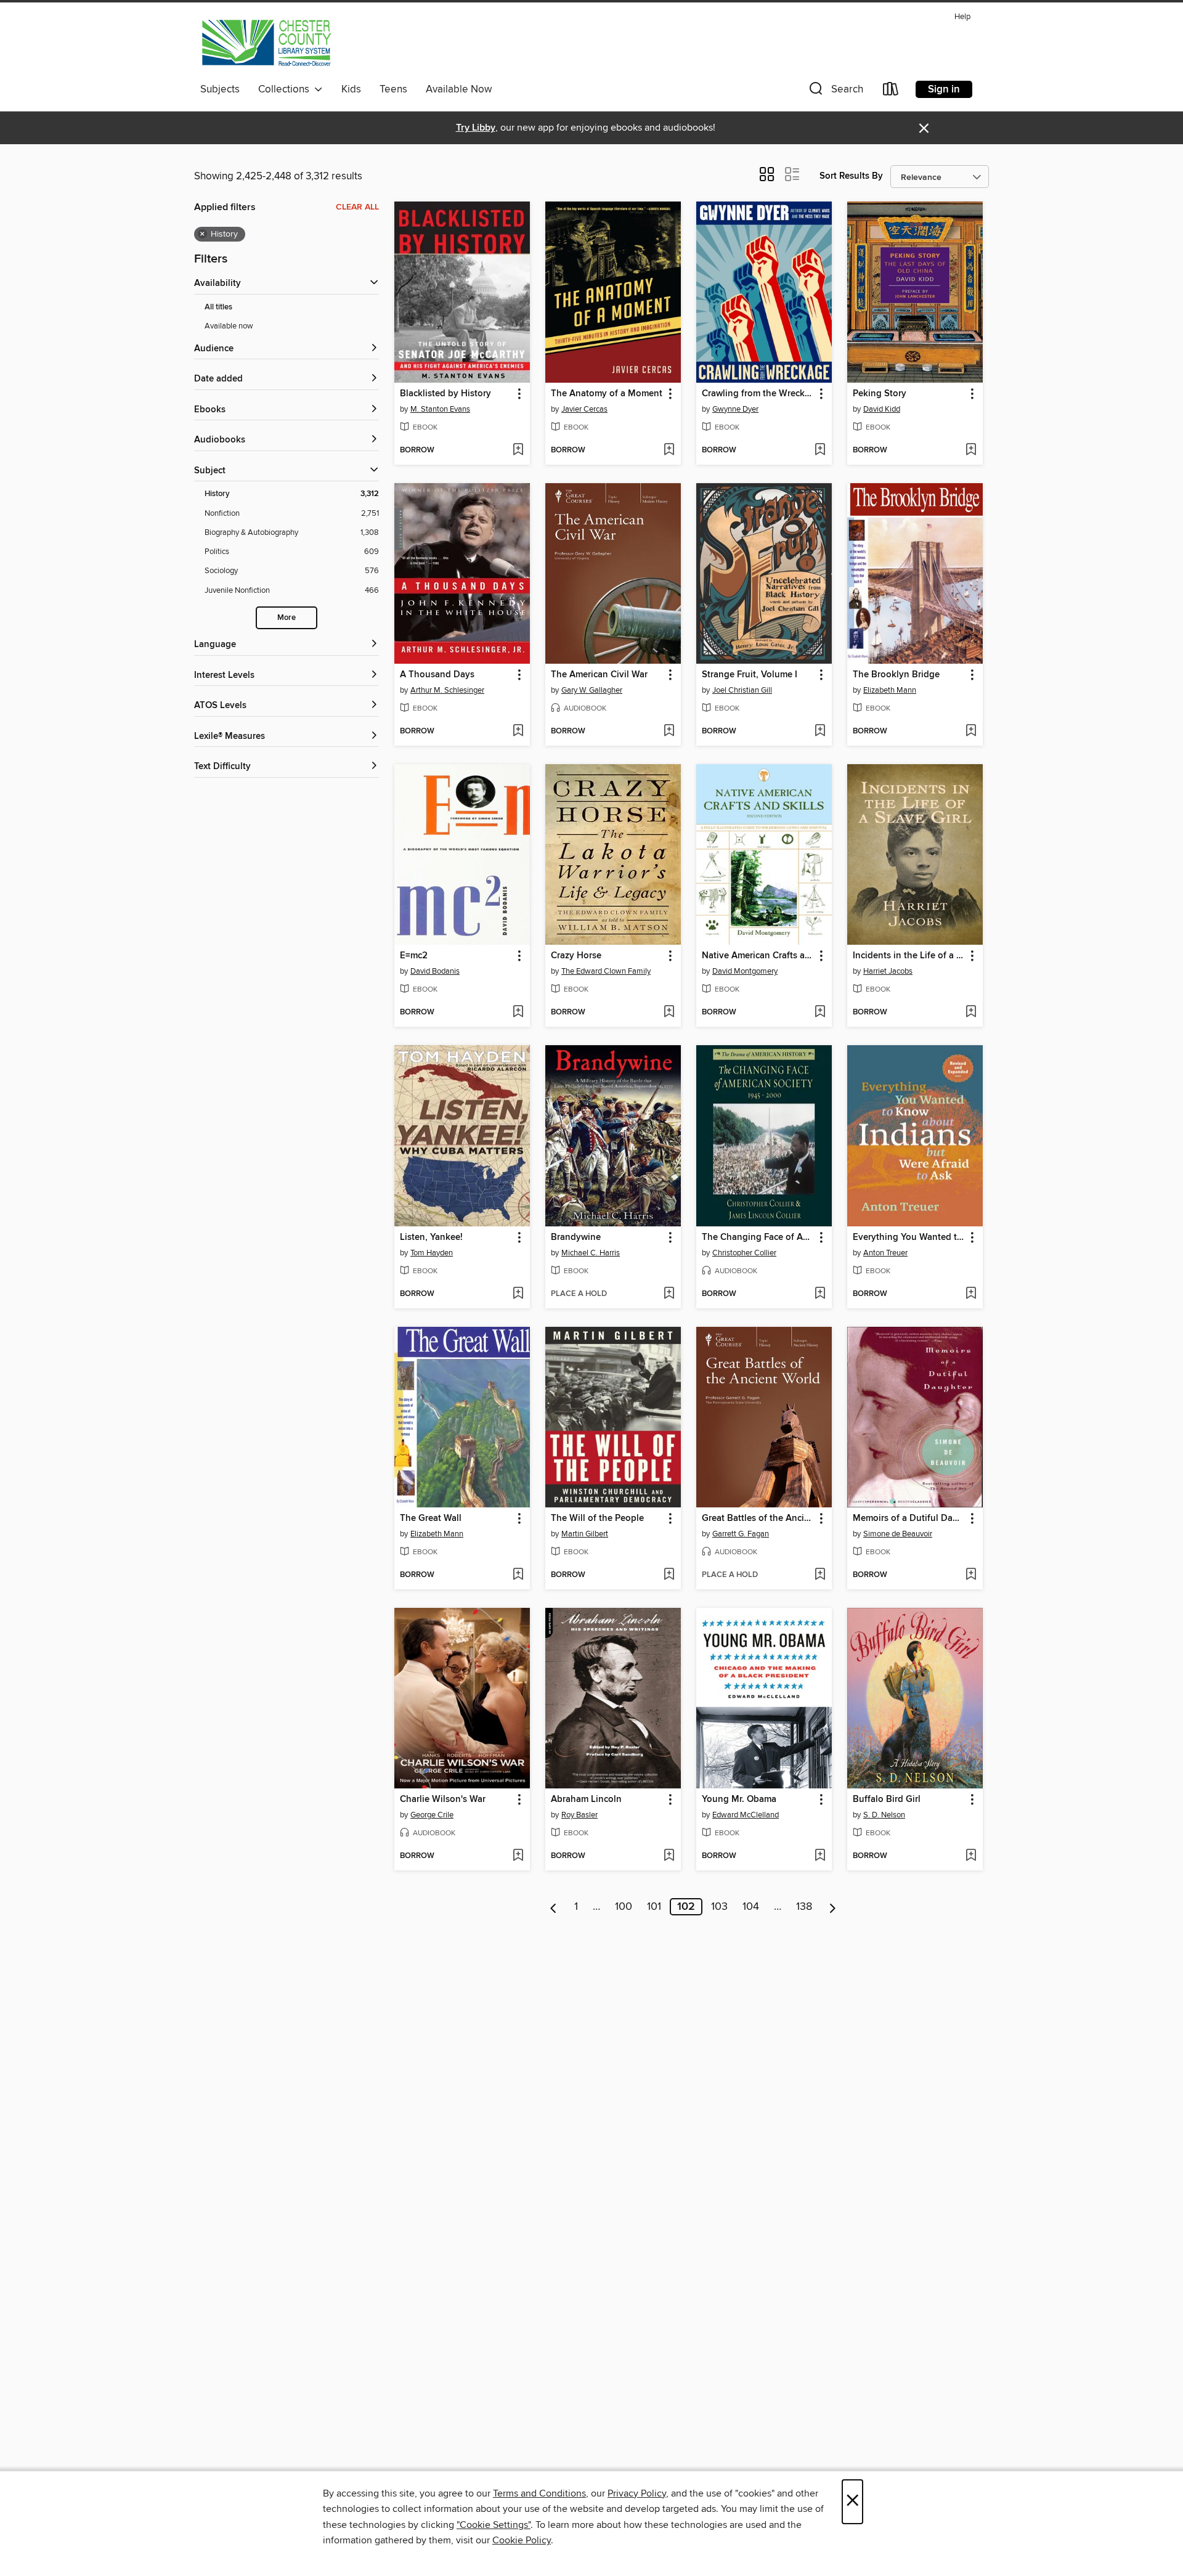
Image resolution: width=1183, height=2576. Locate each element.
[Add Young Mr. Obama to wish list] (820, 1856)
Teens (393, 89)
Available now (229, 326)
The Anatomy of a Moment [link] (607, 394)
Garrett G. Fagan (741, 1534)
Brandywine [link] (576, 1237)
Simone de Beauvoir (898, 1534)
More (287, 618)
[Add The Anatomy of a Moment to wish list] (669, 450)
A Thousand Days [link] (437, 675)
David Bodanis (435, 971)
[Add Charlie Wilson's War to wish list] (518, 1856)
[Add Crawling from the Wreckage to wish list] (820, 450)
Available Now (459, 89)
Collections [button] (286, 89)
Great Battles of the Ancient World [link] (758, 1518)
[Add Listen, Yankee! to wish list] (518, 1294)
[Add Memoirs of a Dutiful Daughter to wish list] (971, 1575)
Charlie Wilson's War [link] (443, 1800)
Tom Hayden (432, 1253)
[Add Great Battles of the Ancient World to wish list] (820, 1575)
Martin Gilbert (585, 1534)
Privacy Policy (637, 2493)
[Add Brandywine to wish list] (669, 1294)
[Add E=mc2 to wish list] (518, 1013)
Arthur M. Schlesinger (447, 690)
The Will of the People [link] (597, 1518)
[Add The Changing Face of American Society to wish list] (820, 1294)
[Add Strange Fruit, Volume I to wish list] (820, 732)
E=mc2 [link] (414, 956)
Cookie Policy (522, 2540)
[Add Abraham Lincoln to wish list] (669, 1856)
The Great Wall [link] (431, 1518)
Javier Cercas (584, 409)
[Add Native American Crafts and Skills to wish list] (820, 1013)
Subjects (220, 89)
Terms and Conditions (539, 2493)
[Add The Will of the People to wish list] (669, 1575)
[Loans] (891, 92)
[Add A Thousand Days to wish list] (518, 732)
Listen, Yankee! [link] (431, 1237)
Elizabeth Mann (890, 690)
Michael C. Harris (591, 1253)
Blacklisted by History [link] (445, 394)
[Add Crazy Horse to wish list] (669, 1013)
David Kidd (882, 409)
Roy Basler (579, 1815)
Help (962, 17)
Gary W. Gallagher (592, 690)
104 (751, 1907)
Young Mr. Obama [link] (739, 1800)
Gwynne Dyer (735, 409)
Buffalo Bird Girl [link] (887, 1800)
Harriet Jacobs (888, 971)
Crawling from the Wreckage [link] (758, 394)
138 (804, 1907)
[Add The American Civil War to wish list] (669, 732)
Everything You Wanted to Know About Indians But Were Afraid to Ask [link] (909, 1237)
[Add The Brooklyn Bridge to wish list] (971, 732)
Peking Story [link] (880, 394)
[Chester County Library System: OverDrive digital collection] (266, 43)
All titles (218, 307)
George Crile (432, 1815)
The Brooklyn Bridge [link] (896, 675)
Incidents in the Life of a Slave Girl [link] (909, 956)
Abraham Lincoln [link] (586, 1800)
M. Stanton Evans (440, 409)
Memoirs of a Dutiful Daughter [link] (909, 1518)
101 (654, 1907)
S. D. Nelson (884, 1815)
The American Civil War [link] (599, 675)
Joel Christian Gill (742, 690)
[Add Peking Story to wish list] (971, 450)
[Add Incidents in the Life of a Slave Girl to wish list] (971, 1013)
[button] (835, 92)
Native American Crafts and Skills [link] (758, 956)
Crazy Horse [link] (576, 956)
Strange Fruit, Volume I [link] (750, 675)
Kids (351, 89)
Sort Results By (851, 176)
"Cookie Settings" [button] (494, 2525)
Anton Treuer (885, 1253)
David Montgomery (745, 971)
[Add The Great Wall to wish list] (518, 1575)
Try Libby (476, 128)
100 (624, 1907)
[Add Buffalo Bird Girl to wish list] (971, 1856)
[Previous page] (554, 1907)
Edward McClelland (746, 1815)
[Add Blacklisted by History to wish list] (518, 450)
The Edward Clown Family (606, 971)
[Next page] (833, 1907)
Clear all (357, 207)
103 (719, 1907)
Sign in (944, 89)
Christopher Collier (744, 1253)
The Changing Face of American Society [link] (758, 1237)
